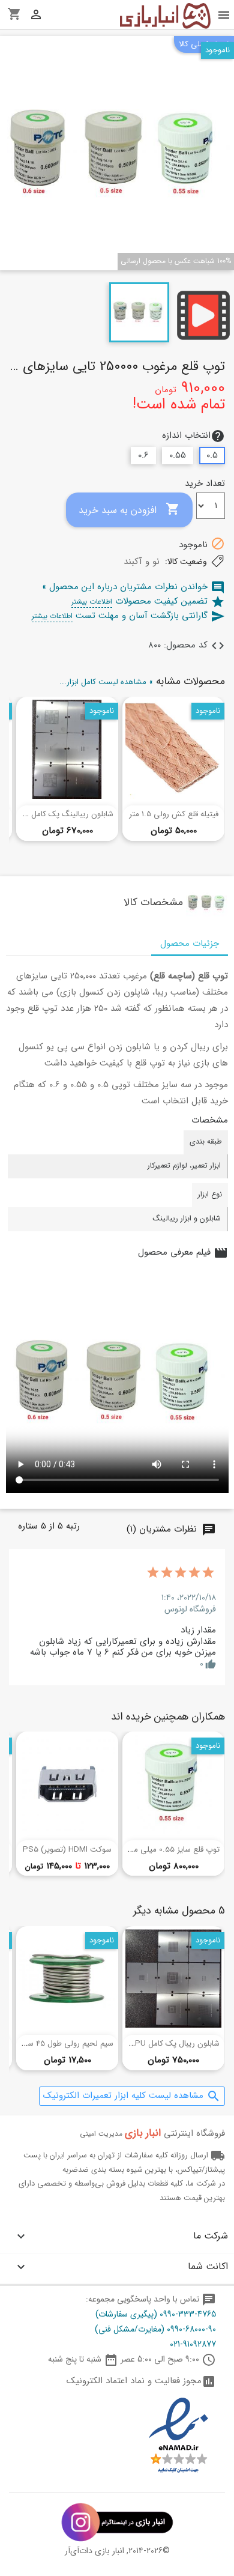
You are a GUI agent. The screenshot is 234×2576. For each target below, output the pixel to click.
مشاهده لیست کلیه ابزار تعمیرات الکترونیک (132, 2096)
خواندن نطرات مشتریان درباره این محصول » (133, 587)
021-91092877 (193, 2344)
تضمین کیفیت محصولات (148, 601)
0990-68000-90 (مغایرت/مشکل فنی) (155, 2329)
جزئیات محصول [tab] (190, 944)
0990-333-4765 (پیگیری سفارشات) (156, 2314)
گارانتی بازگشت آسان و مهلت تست (128, 616)
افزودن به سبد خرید (129, 510)
